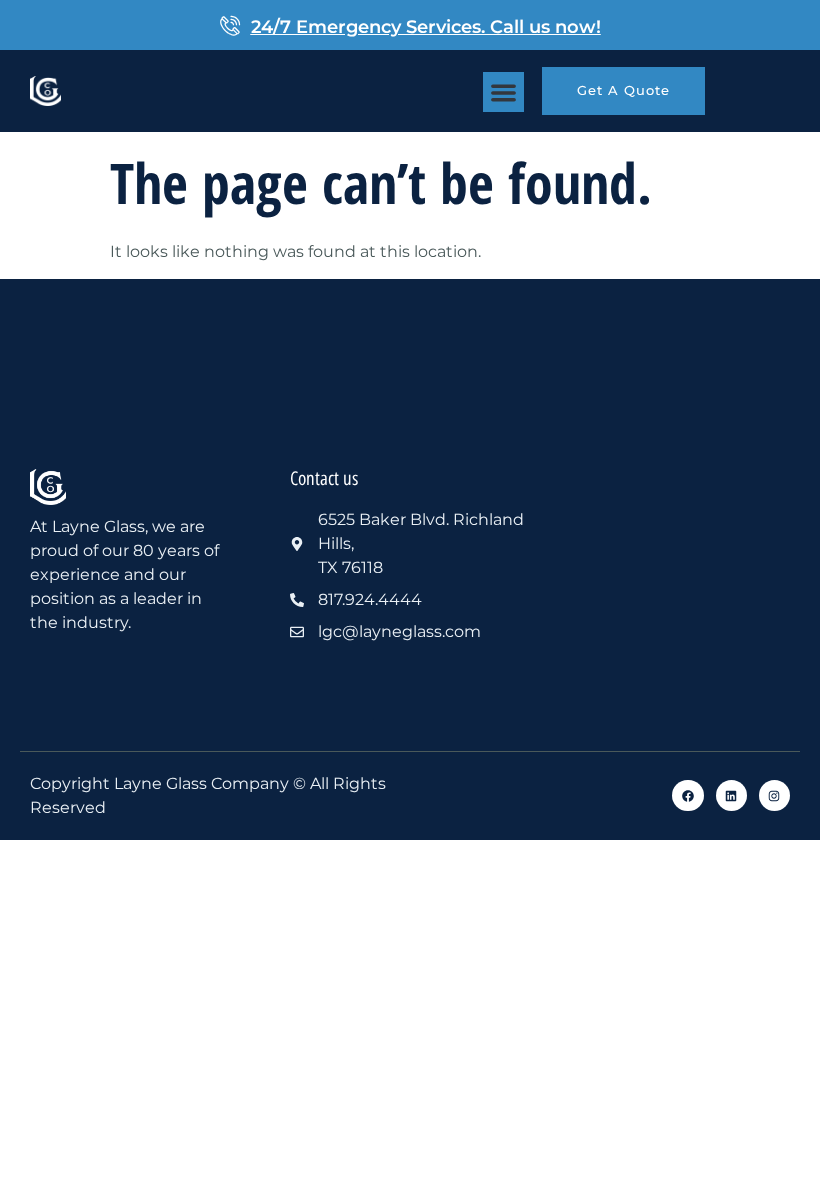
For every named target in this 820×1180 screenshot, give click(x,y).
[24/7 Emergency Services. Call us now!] (230, 25)
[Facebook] (687, 795)
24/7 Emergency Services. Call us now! (426, 27)
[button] (503, 92)
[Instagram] (774, 795)
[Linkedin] (731, 795)
